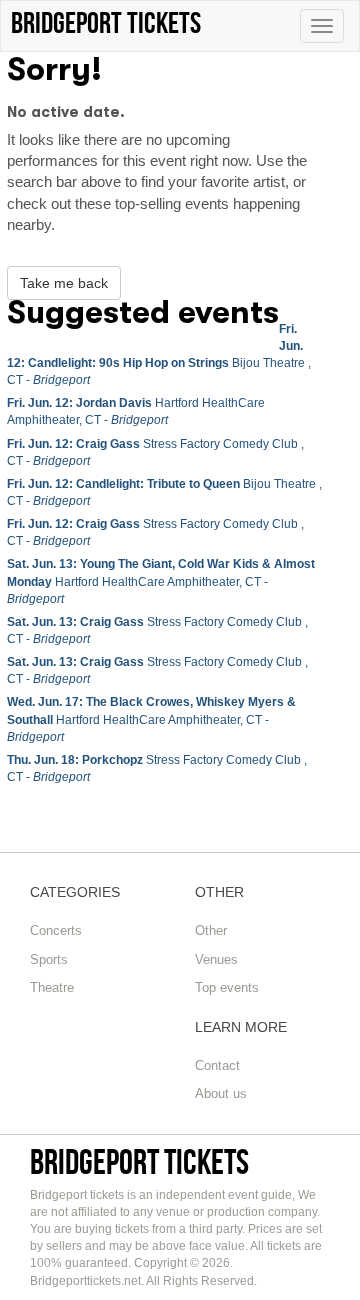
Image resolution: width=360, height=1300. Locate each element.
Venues (216, 959)
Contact (217, 1065)
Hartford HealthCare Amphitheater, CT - (161, 581)
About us (221, 1093)
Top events (227, 987)
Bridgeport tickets (139, 1161)
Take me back (64, 283)
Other (211, 930)
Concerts (56, 930)
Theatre (52, 987)
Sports (49, 959)
